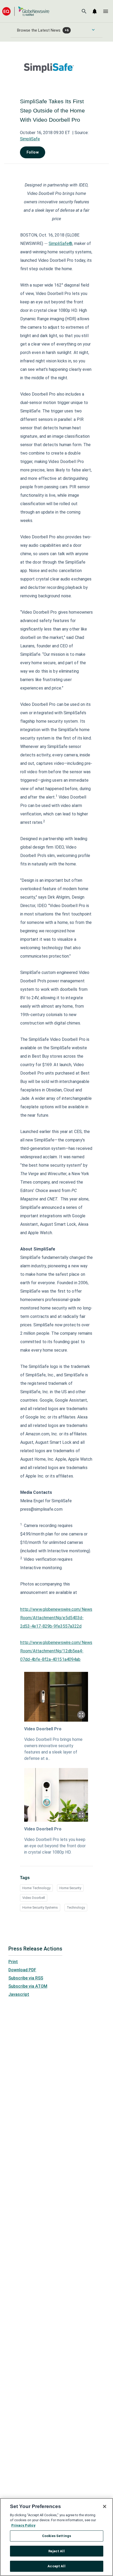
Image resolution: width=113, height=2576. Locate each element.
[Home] (26, 11)
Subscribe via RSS (26, 1978)
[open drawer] (106, 11)
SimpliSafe (30, 139)
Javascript (19, 1994)
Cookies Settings (56, 2536)
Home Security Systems (40, 1907)
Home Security (70, 1888)
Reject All (56, 2551)
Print (13, 1962)
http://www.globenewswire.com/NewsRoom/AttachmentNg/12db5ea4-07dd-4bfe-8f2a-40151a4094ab (56, 1651)
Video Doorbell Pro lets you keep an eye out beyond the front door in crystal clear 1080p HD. (55, 1846)
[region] (56, 2537)
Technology (76, 1907)
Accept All (56, 2566)
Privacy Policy (23, 2525)
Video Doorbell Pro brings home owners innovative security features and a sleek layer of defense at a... (53, 1749)
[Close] (105, 2506)
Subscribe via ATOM (28, 1986)
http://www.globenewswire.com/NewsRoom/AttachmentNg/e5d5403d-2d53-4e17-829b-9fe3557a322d (56, 1618)
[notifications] (95, 11)
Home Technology (36, 1888)
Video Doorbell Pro (43, 1729)
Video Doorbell (34, 1898)
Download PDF (22, 1970)
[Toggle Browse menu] (93, 30)
